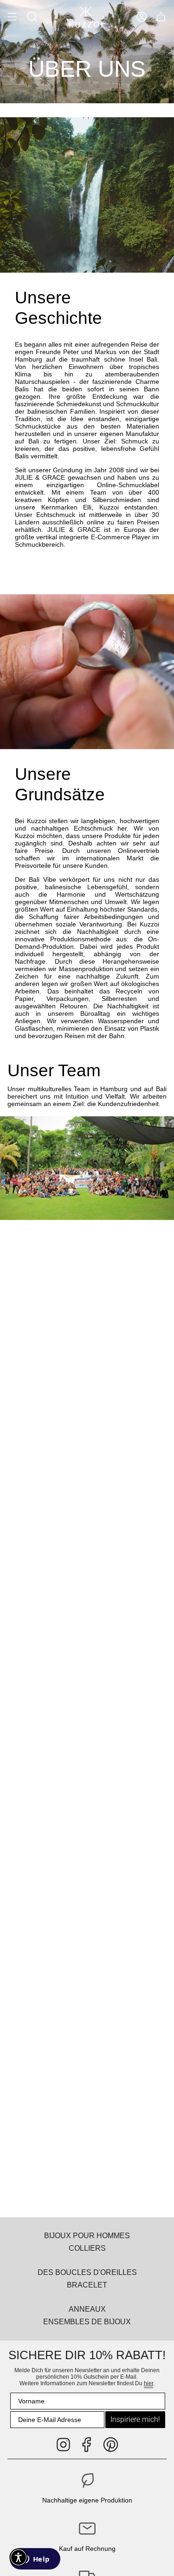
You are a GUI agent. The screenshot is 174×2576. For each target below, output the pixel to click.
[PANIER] (161, 17)
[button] (32, 17)
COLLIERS (87, 2248)
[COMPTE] (142, 17)
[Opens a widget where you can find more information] (35, 2560)
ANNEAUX (87, 2309)
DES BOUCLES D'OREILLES (87, 2272)
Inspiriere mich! (135, 2419)
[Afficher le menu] (12, 17)
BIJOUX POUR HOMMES (87, 2235)
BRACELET (87, 2285)
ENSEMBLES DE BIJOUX (87, 2321)
